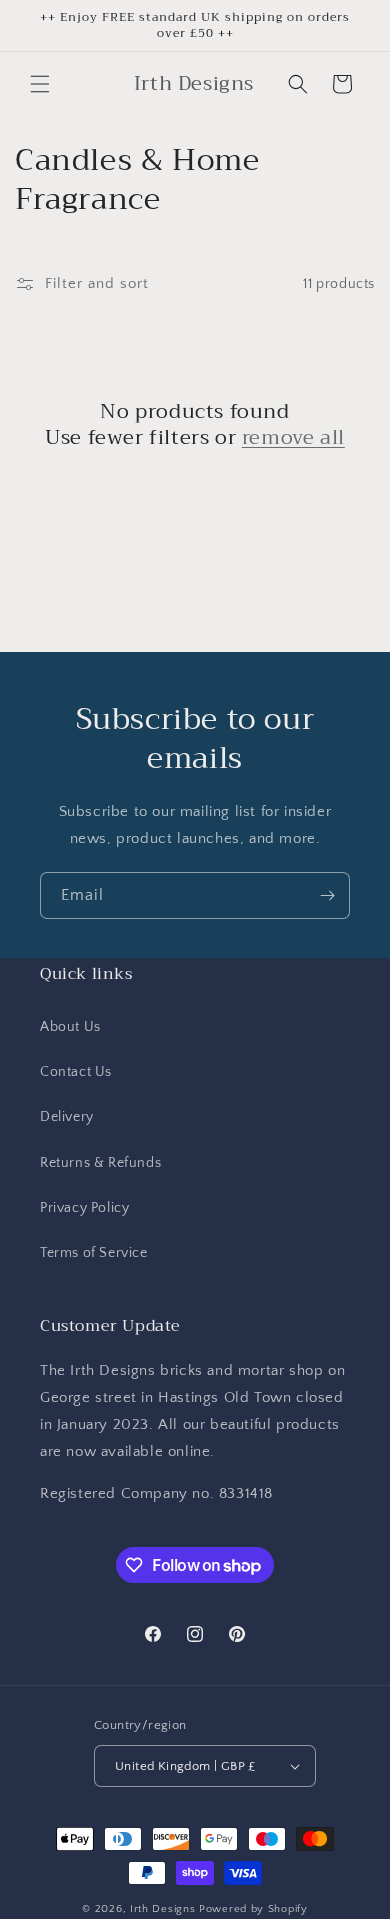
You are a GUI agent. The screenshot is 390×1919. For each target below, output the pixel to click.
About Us (70, 1027)
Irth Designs (164, 1909)
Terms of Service (94, 1253)
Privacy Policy (84, 1208)
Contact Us (76, 1072)
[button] (40, 84)
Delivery (67, 1117)
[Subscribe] (327, 895)
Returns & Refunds (100, 1163)
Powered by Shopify (253, 1909)
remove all (293, 438)
